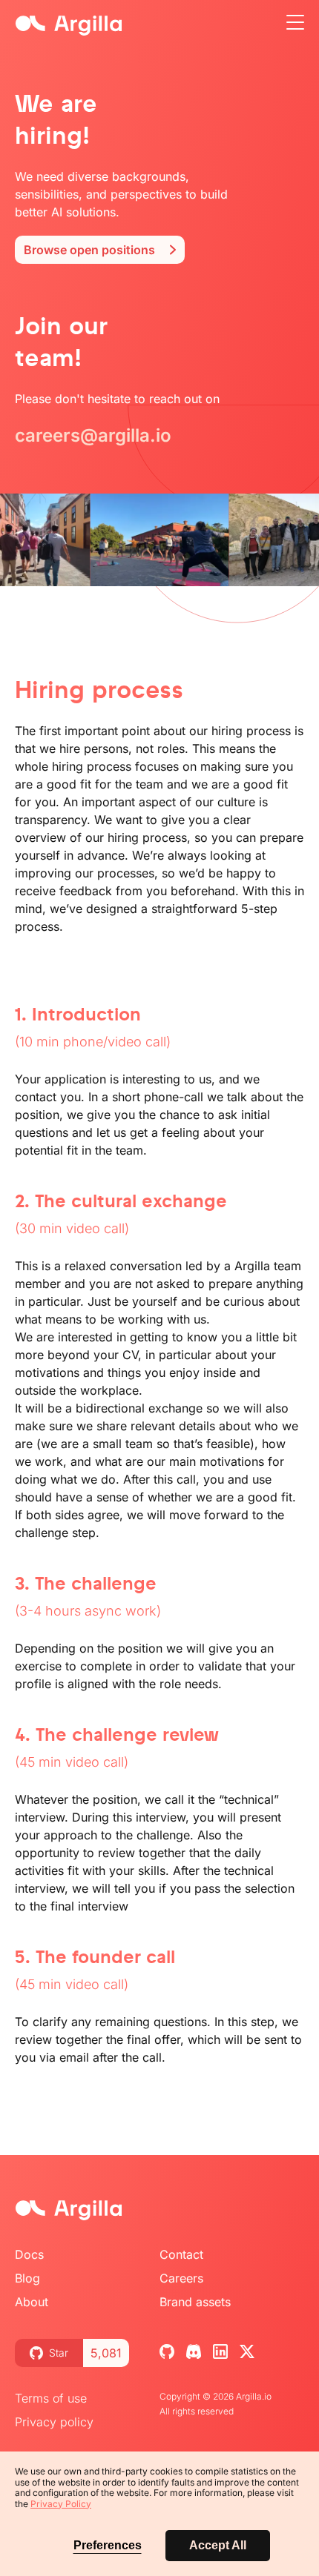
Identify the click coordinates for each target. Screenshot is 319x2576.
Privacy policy (54, 2422)
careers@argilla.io (93, 435)
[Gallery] (159, 540)
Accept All (218, 2545)
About (32, 2302)
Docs (29, 2254)
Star (59, 2353)
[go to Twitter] (247, 2355)
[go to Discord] (194, 2355)
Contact (181, 2254)
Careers (181, 2278)
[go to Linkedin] (220, 2355)
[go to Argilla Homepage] (68, 2211)
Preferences (108, 2545)
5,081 (106, 2353)
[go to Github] (167, 2355)
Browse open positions (89, 250)
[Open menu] (295, 24)
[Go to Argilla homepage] (68, 25)
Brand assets (195, 2302)
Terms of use (51, 2398)
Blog (27, 2278)
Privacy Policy (61, 2504)
